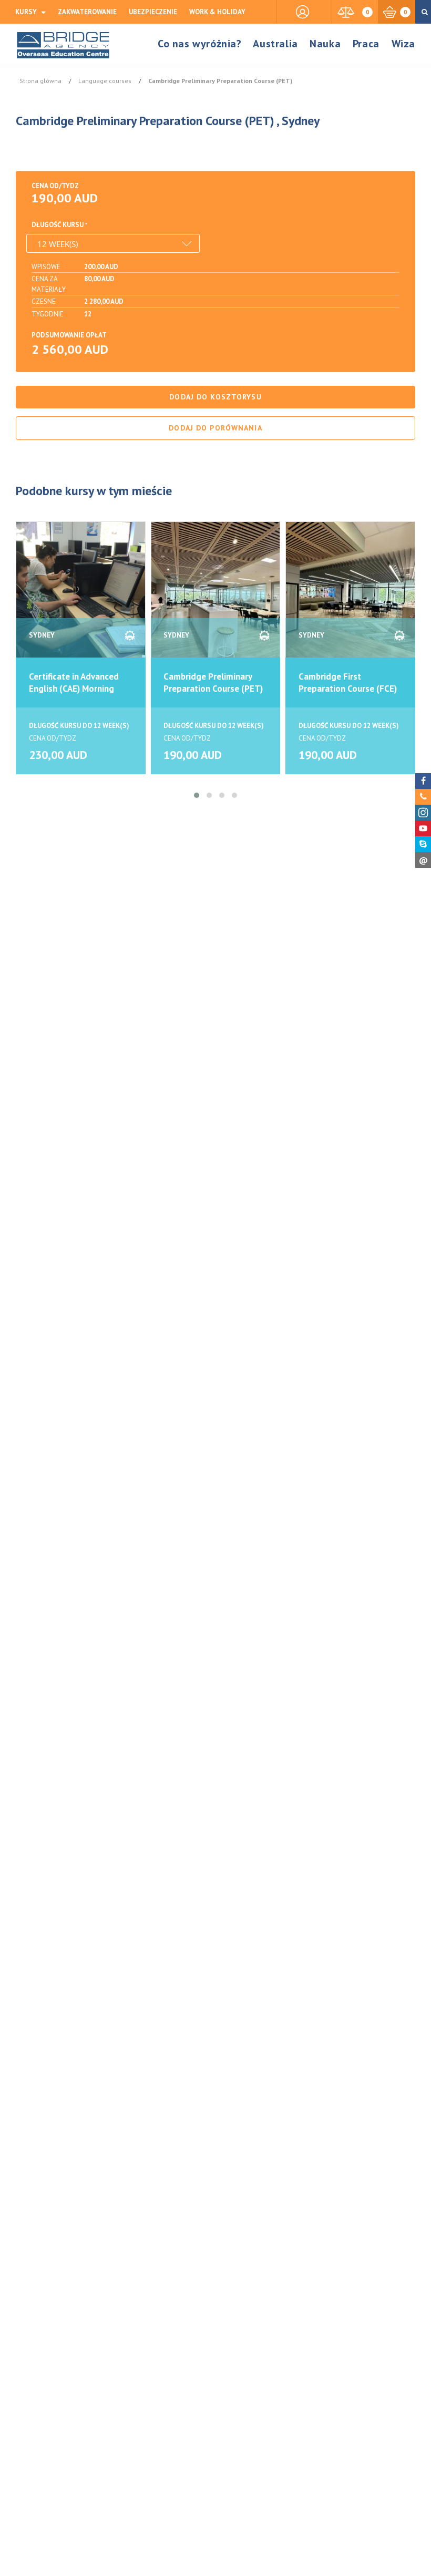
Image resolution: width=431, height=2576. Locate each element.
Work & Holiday (217, 12)
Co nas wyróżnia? (200, 44)
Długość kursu (58, 225)
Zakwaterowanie (87, 12)
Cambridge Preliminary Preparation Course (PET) (213, 683)
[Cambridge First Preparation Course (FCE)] (350, 596)
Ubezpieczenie (153, 12)
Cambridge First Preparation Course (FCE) (348, 683)
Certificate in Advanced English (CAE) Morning (74, 683)
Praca (366, 44)
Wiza (403, 44)
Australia (275, 44)
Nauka (325, 44)
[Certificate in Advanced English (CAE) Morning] (81, 596)
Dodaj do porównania (215, 428)
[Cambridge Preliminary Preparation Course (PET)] (216, 596)
